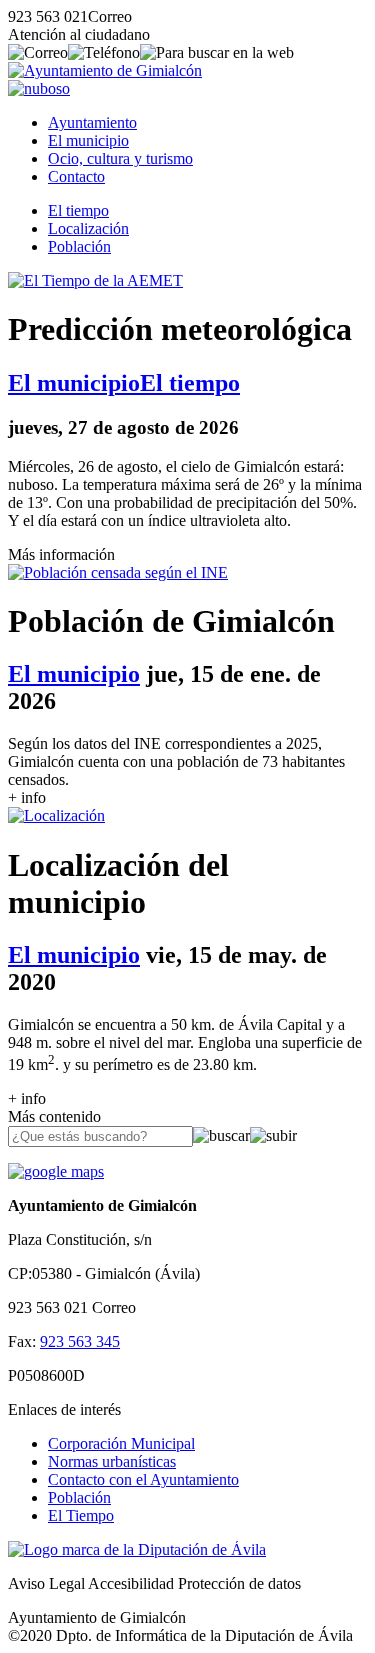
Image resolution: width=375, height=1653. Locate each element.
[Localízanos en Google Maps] (56, 1171)
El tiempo (78, 210)
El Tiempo (81, 1515)
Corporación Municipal (121, 1443)
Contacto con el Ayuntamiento (143, 1479)
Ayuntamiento (92, 122)
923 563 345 (80, 1341)
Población (79, 246)
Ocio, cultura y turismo (120, 158)
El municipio (88, 140)
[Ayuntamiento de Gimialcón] (105, 70)
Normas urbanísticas (112, 1461)
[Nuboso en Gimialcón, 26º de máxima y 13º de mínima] (39, 88)
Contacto (76, 176)
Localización (88, 228)
